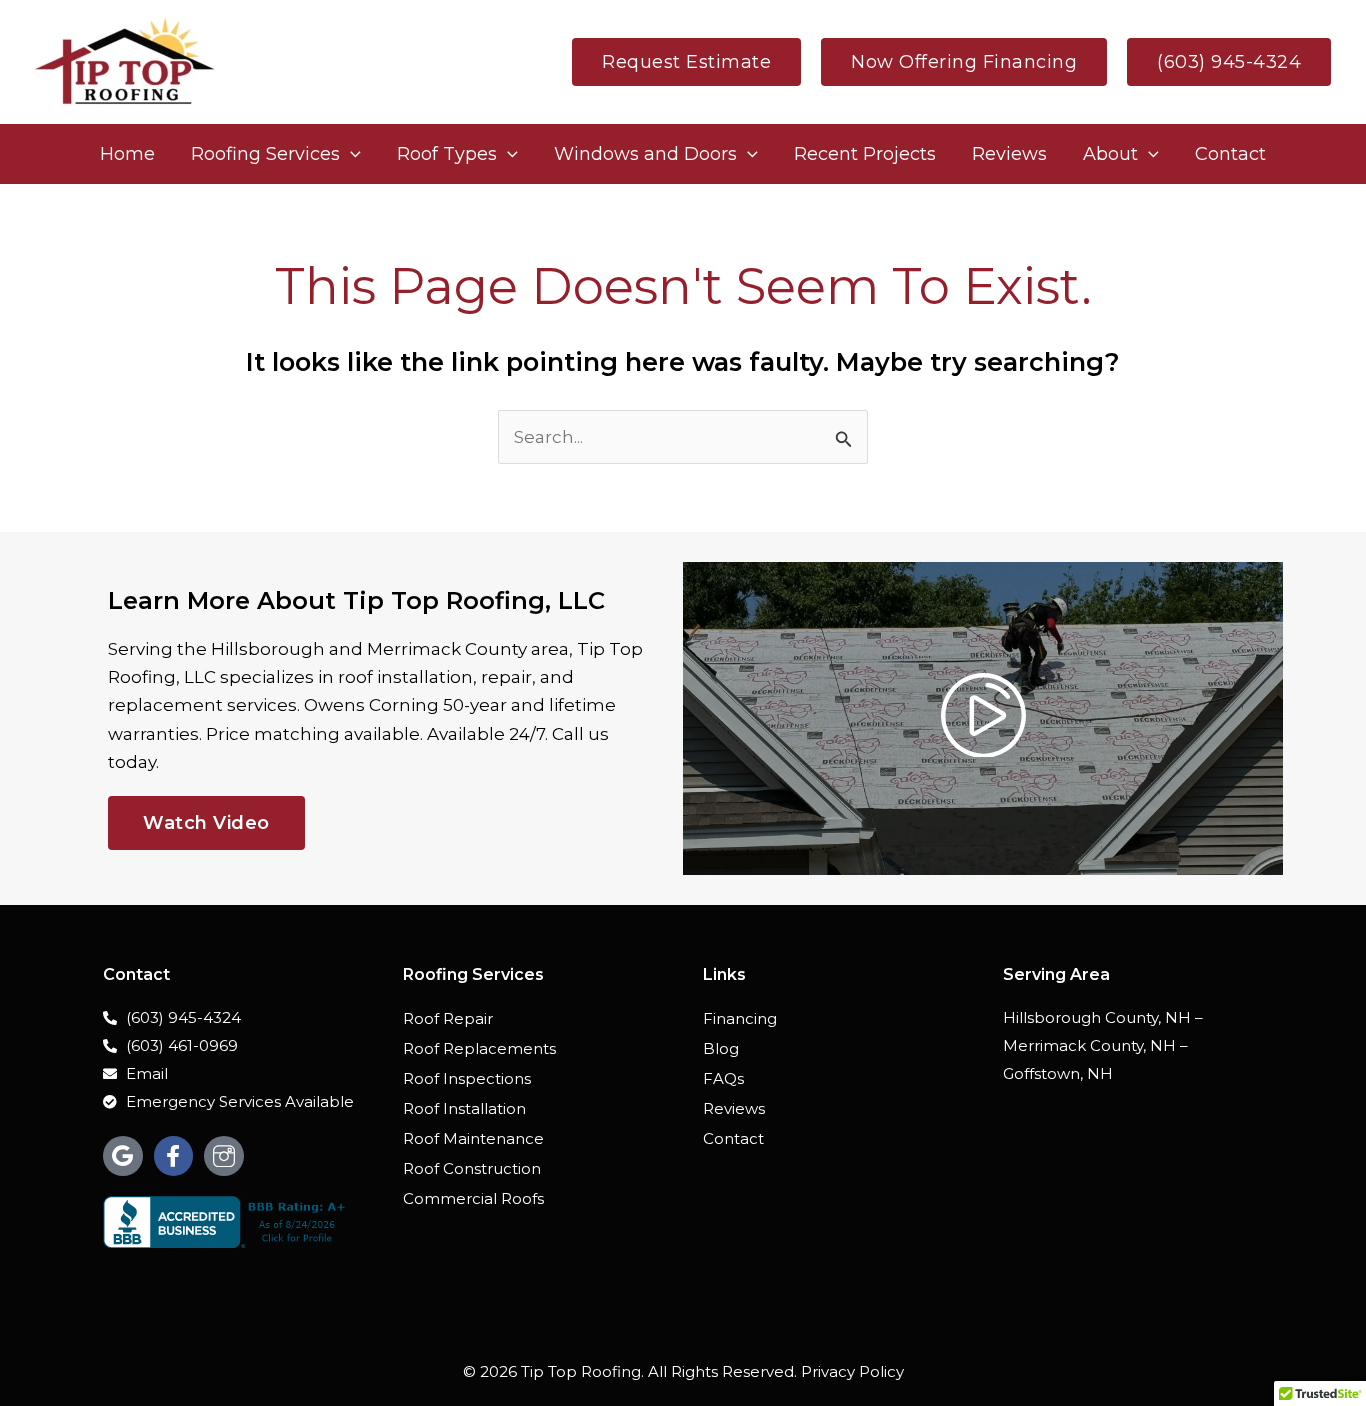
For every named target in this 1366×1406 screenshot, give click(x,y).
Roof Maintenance (473, 1138)
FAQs (723, 1078)
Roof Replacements (479, 1048)
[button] (686, 62)
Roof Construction (472, 1168)
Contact (733, 1138)
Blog (721, 1048)
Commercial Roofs (473, 1198)
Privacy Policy (852, 1371)
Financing (740, 1018)
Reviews (734, 1108)
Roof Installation (464, 1108)
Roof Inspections (467, 1078)
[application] (350, 154)
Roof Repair (448, 1018)
